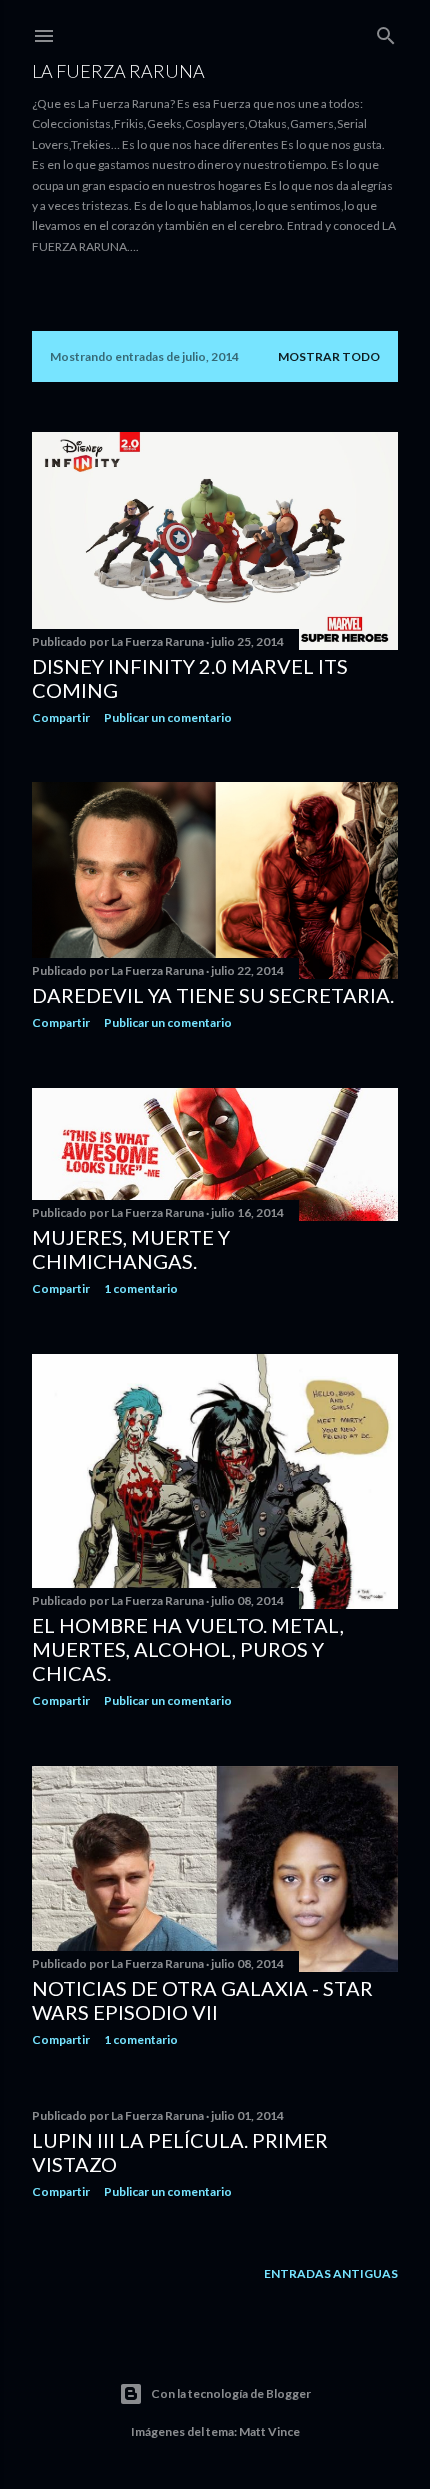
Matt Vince (269, 2431)
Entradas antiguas (331, 2273)
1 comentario (141, 1288)
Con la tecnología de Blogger (231, 2393)
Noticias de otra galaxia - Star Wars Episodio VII (202, 2000)
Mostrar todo (329, 356)
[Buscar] (386, 31)
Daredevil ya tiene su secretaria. (213, 995)
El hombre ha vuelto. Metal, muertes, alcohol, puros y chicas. (188, 1649)
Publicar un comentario (168, 717)
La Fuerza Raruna (118, 71)
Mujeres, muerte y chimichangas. (131, 1249)
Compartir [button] (61, 717)
